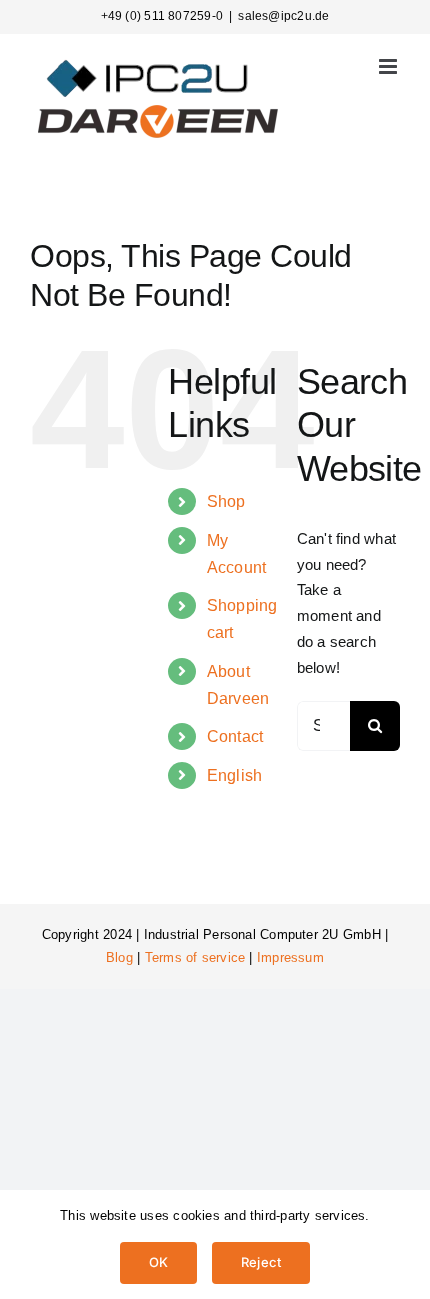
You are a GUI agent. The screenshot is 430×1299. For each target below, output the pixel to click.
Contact (235, 736)
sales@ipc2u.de (283, 16)
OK (158, 1262)
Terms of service (195, 957)
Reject (261, 1262)
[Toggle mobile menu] (389, 66)
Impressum (290, 957)
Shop (226, 501)
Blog (119, 957)
